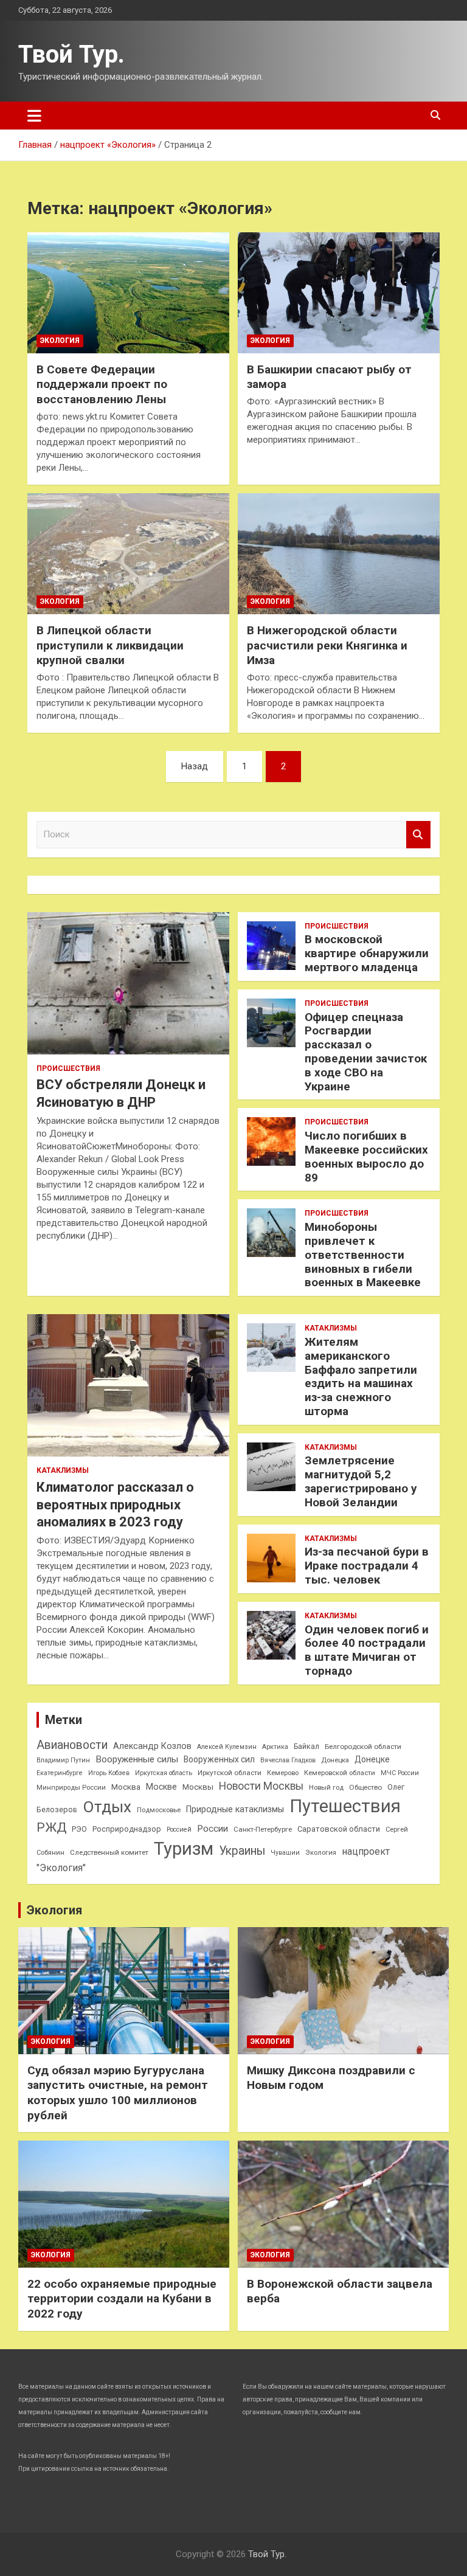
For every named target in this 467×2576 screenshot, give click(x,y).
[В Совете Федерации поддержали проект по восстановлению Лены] (128, 293)
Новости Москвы (261, 1786)
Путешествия (345, 1806)
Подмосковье (159, 1810)
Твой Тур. (71, 54)
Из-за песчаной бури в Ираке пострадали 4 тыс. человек (367, 1566)
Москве (161, 1787)
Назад (195, 766)
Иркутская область (164, 1773)
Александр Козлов (152, 1746)
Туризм (184, 1849)
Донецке (372, 1759)
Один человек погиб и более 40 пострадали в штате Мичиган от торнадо (367, 1650)
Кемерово (283, 1773)
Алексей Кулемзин (227, 1747)
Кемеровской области (340, 1773)
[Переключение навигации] (34, 116)
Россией (179, 1830)
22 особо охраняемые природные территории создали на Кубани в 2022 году (122, 2299)
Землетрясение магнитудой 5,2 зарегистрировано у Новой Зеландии (361, 1481)
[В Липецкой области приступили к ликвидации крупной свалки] (128, 553)
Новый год (326, 1788)
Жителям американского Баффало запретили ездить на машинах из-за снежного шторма (361, 1376)
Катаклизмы (63, 1470)
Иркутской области (230, 1773)
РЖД (51, 1827)
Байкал (306, 1747)
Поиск (418, 835)
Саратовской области (339, 1829)
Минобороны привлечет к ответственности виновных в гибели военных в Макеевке (363, 1255)
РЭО (79, 1829)
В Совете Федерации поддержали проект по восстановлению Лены (102, 384)
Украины (242, 1851)
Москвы (198, 1787)
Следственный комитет (109, 1852)
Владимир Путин (63, 1760)
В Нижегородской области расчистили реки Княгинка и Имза (327, 645)
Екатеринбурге (60, 1773)
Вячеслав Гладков (288, 1760)
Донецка (335, 1760)
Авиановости (72, 1745)
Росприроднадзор (127, 1829)
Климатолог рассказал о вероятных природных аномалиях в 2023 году (115, 1504)
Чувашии (285, 1853)
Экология (60, 341)
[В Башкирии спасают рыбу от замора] (339, 293)
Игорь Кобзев (109, 1773)
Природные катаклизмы (235, 1809)
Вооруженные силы (137, 1759)
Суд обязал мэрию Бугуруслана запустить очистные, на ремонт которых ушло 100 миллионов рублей (118, 2093)
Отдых (107, 1807)
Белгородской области (363, 1747)
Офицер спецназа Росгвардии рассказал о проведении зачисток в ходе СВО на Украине (366, 1052)
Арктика (275, 1747)
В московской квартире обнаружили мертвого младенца (367, 953)
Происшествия (68, 1068)
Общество (365, 1787)
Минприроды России (71, 1788)
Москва (126, 1787)
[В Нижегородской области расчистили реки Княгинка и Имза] (339, 553)
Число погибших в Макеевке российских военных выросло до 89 (366, 1156)
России (213, 1829)
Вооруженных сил (219, 1759)
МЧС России (400, 1773)
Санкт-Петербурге (263, 1829)
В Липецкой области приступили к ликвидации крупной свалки (110, 645)
